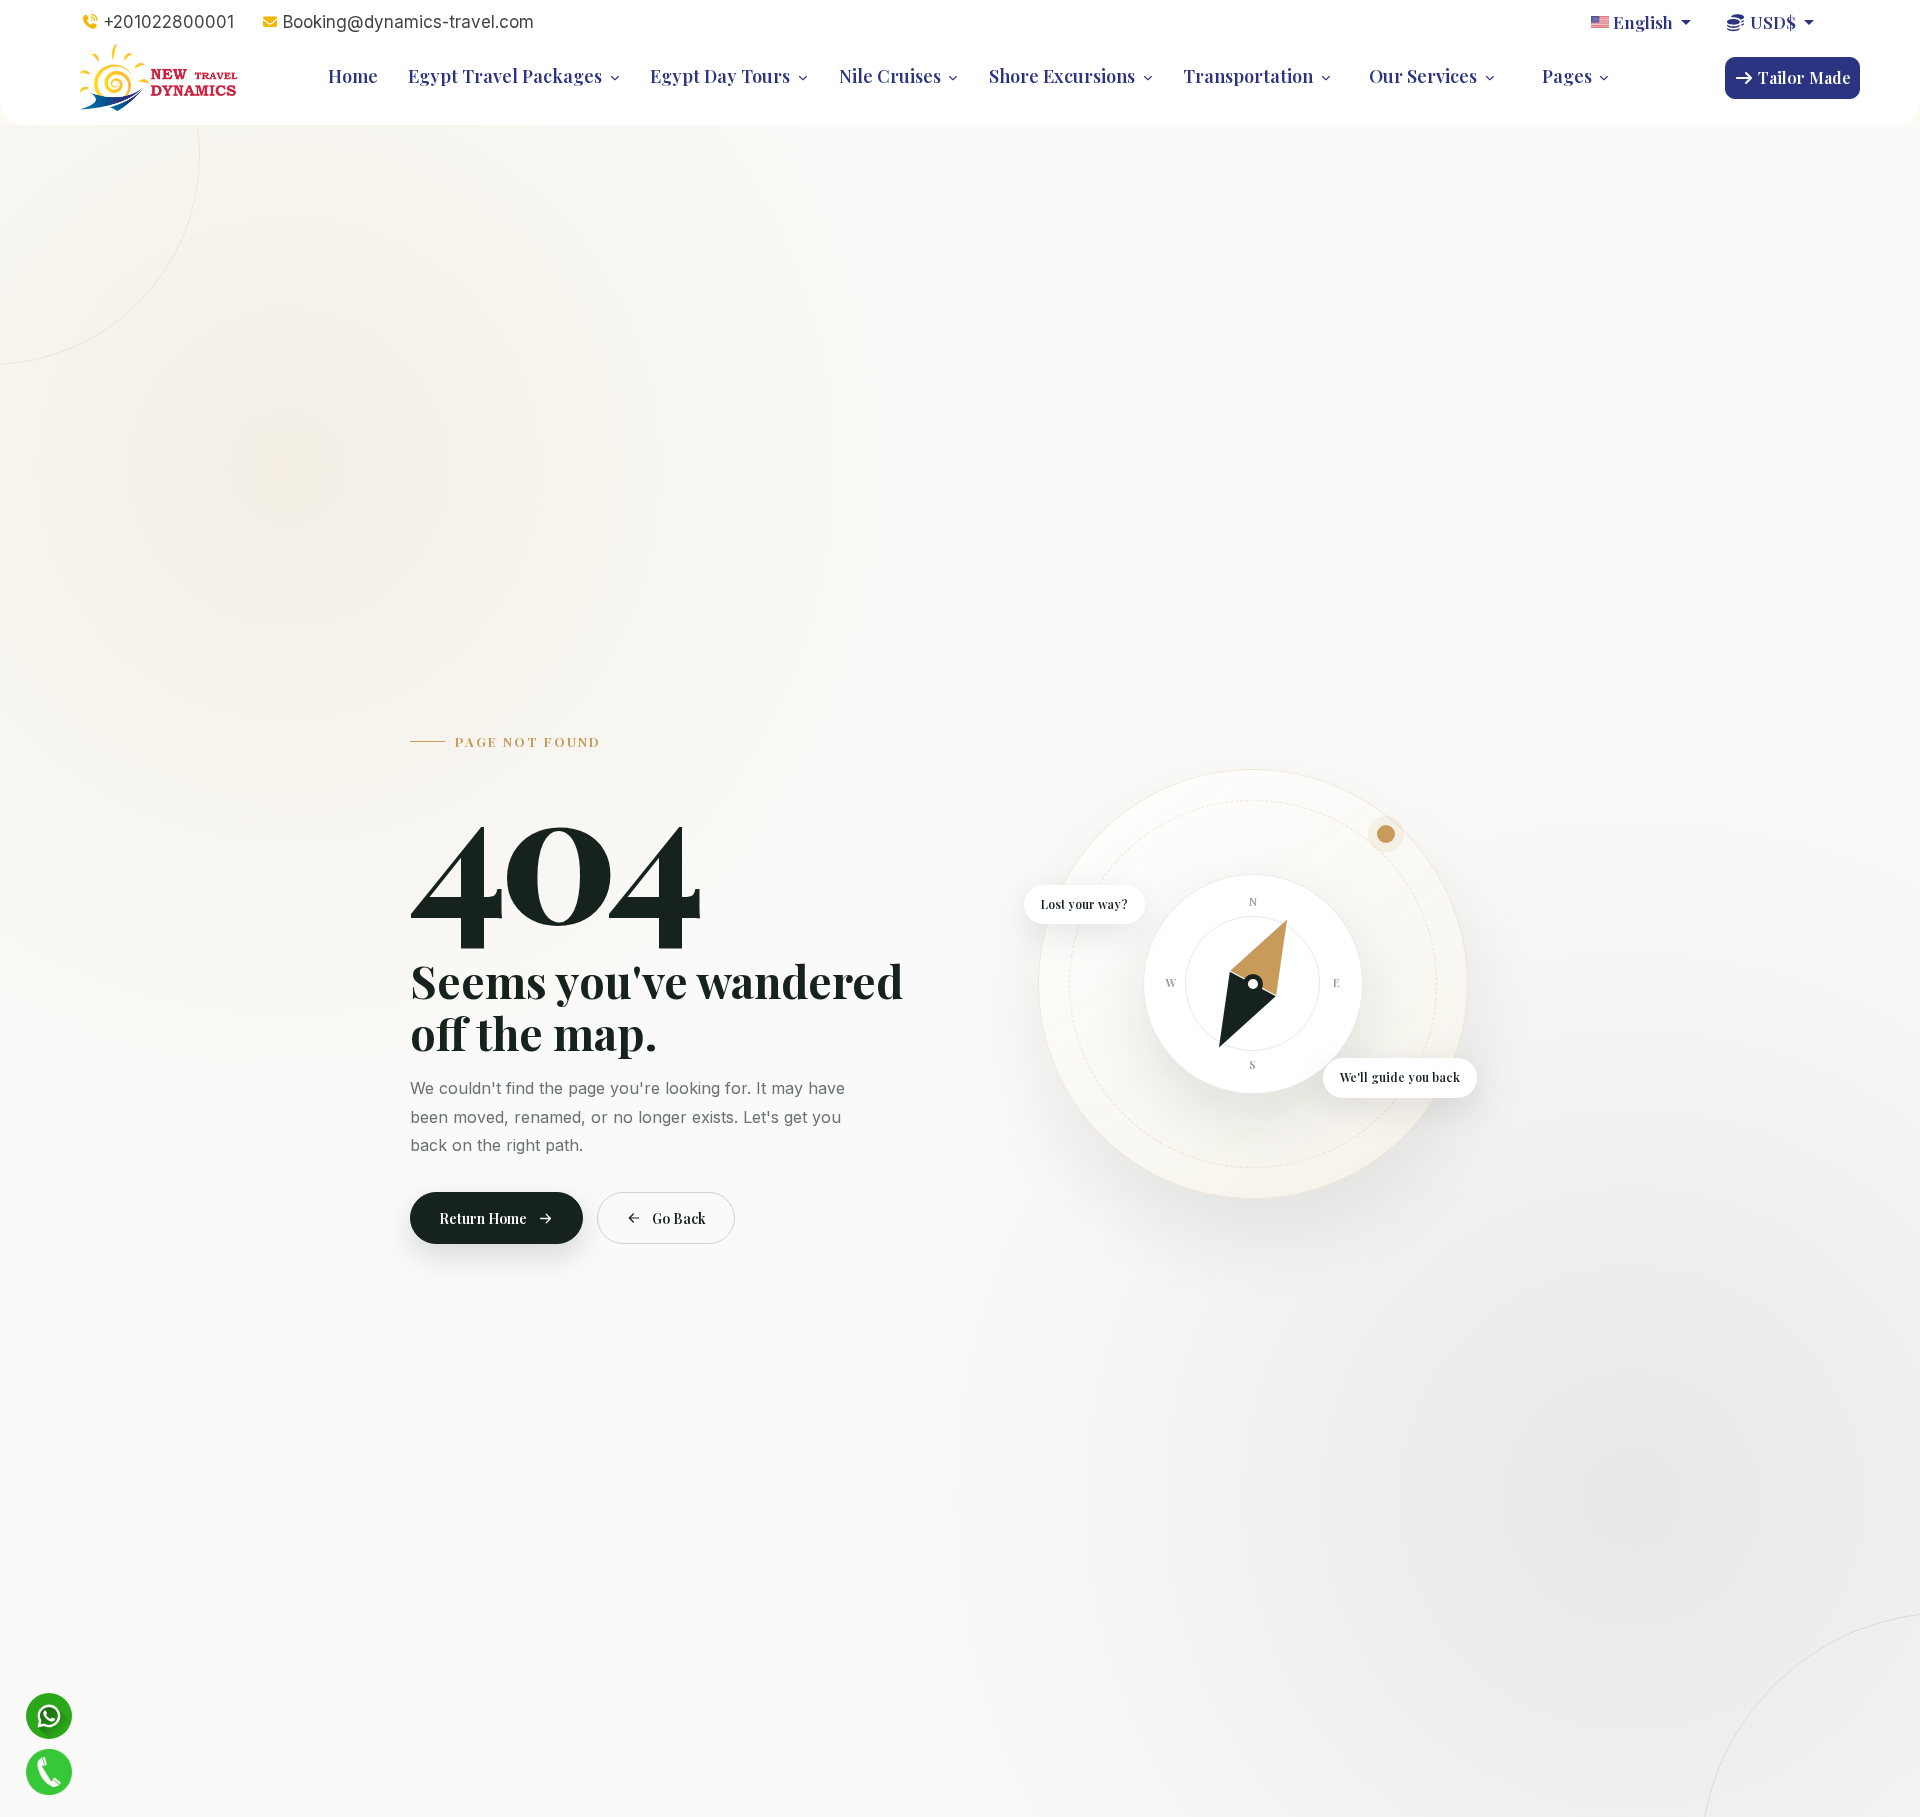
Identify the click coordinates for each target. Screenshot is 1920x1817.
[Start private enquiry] (48, 1772)
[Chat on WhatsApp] (48, 1716)
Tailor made (1802, 77)
